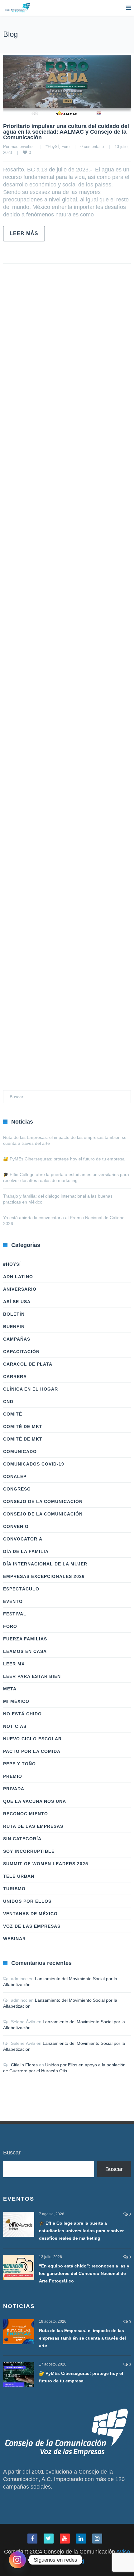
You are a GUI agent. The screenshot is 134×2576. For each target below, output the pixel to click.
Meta (10, 1689)
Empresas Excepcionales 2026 (44, 1576)
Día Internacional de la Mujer (45, 1564)
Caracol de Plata (28, 1364)
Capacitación (21, 1352)
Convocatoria (23, 1539)
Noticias (15, 1726)
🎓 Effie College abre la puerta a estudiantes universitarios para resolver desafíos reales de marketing (81, 2231)
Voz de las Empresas (32, 1926)
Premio (13, 1776)
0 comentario (92, 147)
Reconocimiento (26, 1814)
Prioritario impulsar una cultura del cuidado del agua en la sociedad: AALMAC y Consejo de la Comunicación (66, 132)
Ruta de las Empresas (33, 1826)
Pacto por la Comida (32, 1751)
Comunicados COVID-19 (34, 1464)
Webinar (14, 1939)
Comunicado (20, 1451)
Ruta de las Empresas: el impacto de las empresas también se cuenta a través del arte (82, 2338)
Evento (13, 1601)
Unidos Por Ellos (27, 1901)
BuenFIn (14, 1327)
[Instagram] (17, 2560)
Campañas (17, 1339)
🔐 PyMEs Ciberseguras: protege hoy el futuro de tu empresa (64, 1159)
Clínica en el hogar (31, 1389)
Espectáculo (21, 1589)
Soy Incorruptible (29, 1851)
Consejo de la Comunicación (43, 1501)
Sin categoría (22, 1839)
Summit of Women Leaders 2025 (46, 1864)
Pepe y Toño (19, 1764)
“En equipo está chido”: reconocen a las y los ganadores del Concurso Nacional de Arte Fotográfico (84, 2273)
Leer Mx (14, 1664)
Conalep (15, 1476)
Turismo (14, 1889)
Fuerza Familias (25, 1639)
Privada (14, 1789)
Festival (15, 1614)
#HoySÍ (52, 147)
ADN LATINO (18, 1277)
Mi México (16, 1701)
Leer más (24, 233)
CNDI (9, 1402)
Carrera (15, 1377)
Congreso (17, 1489)
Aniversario (20, 1289)
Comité (13, 1414)
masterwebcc (23, 147)
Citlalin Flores (24, 2065)
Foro (65, 147)
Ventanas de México (30, 1914)
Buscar (12, 2153)
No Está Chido (22, 1714)
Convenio (16, 1526)
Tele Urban (19, 1876)
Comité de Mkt (23, 1426)
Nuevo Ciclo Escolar (32, 1739)
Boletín (14, 1314)
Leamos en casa (25, 1651)
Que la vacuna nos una (35, 1801)
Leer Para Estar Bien (32, 1676)
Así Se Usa (17, 1302)
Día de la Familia (26, 1551)
